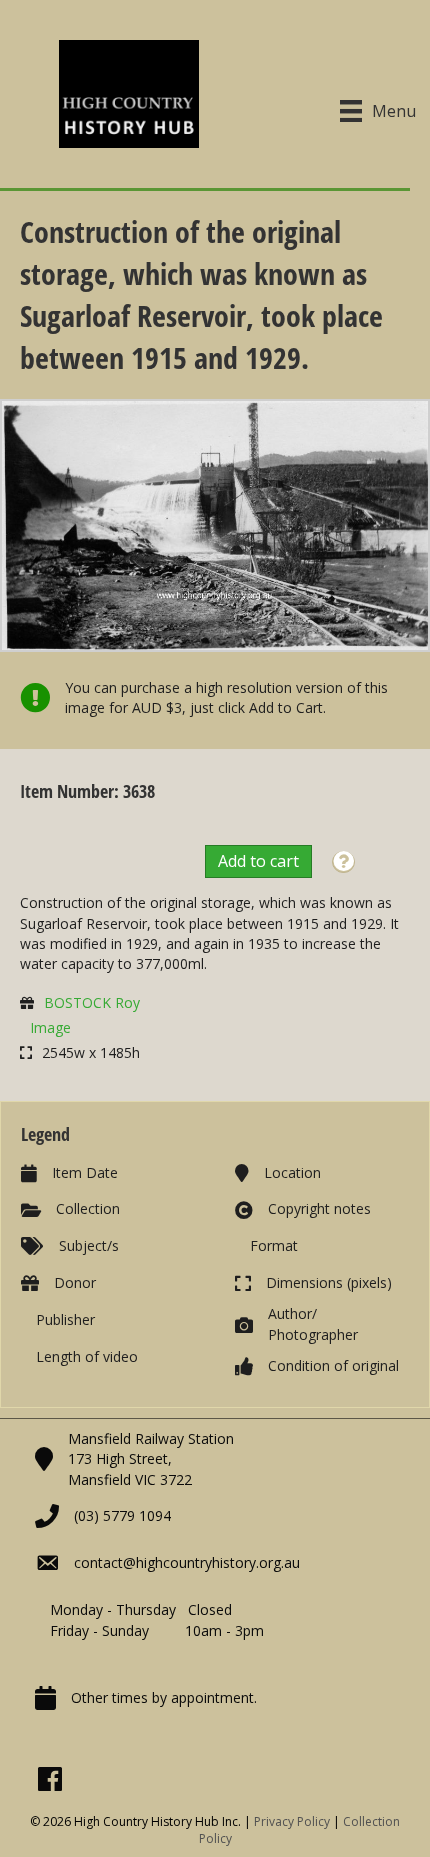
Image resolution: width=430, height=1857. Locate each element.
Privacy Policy (292, 1821)
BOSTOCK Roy (92, 1002)
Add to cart (258, 861)
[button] (343, 862)
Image (50, 1027)
